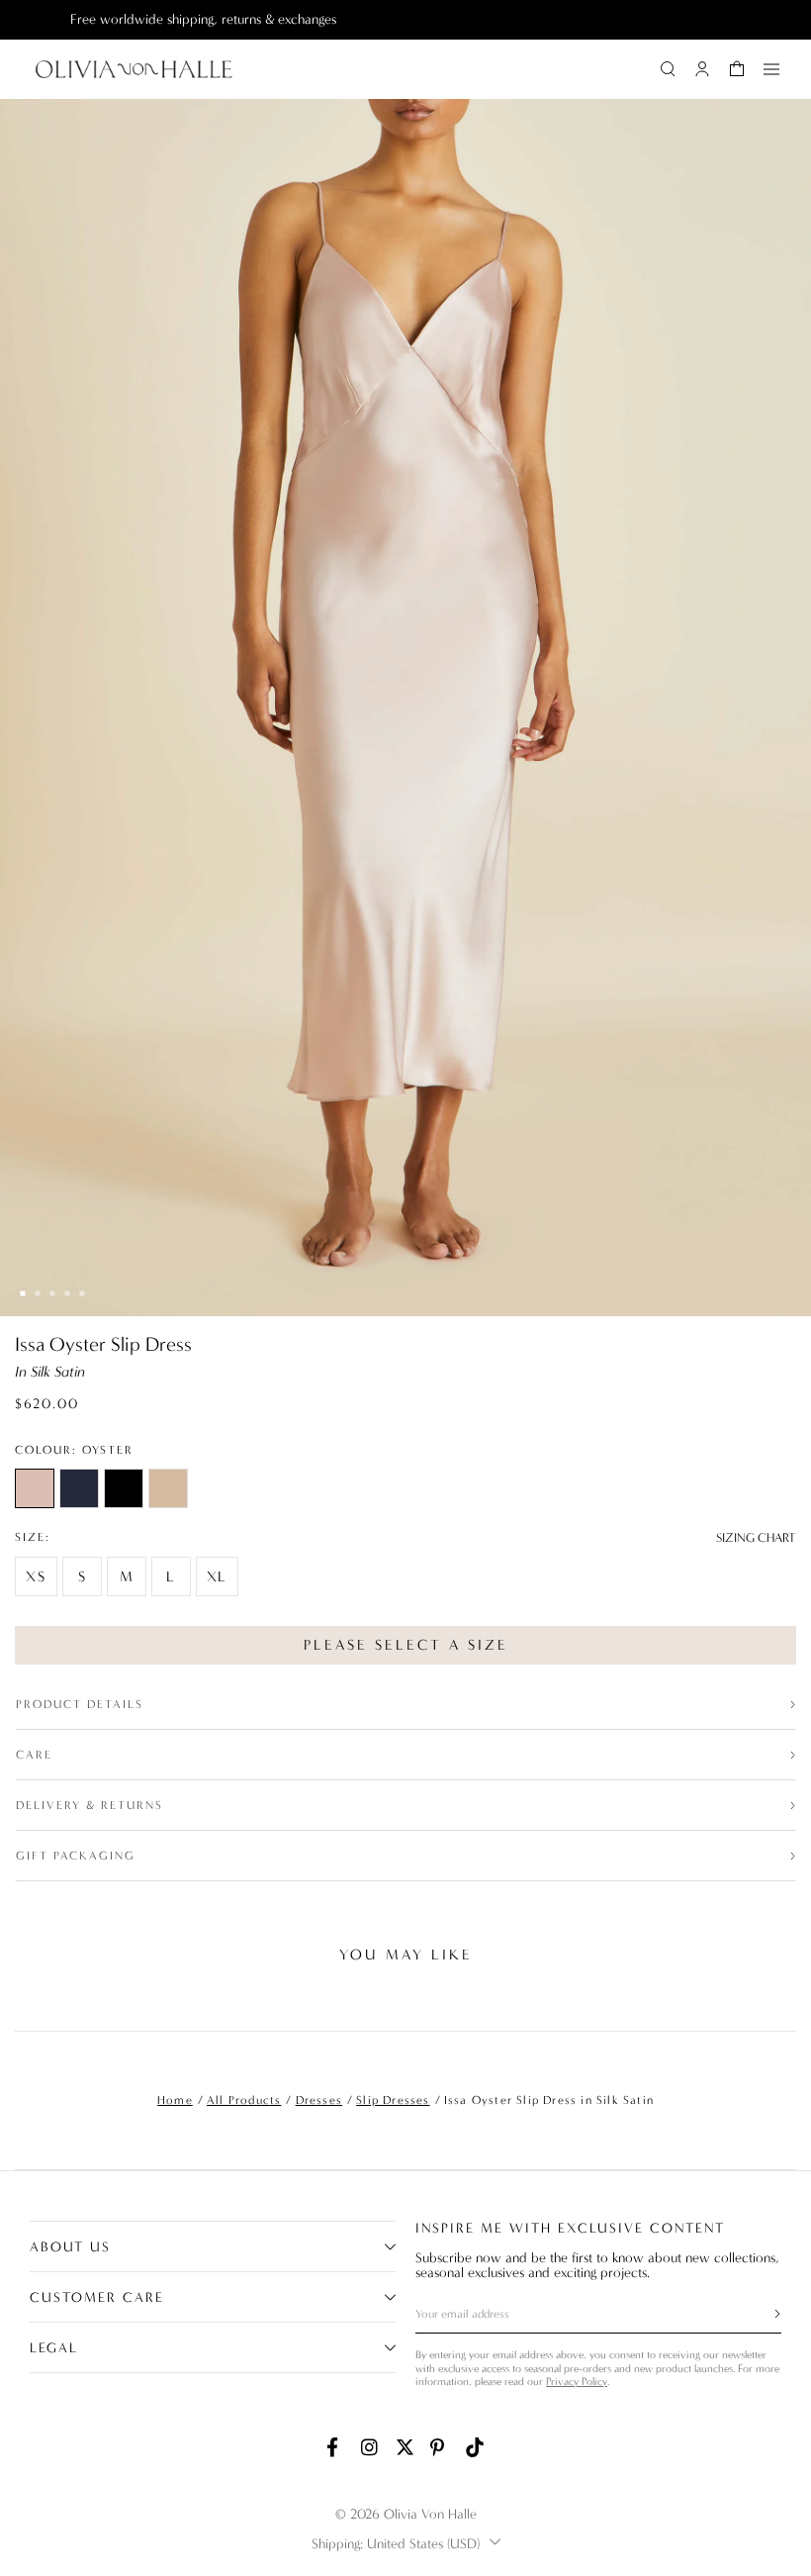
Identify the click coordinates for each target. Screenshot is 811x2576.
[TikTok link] (475, 2447)
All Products (244, 2100)
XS (36, 1576)
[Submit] (766, 2314)
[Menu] (771, 69)
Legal (54, 2348)
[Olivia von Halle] (134, 69)
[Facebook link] (336, 2447)
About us (70, 2247)
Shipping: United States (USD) (396, 2544)
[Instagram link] (371, 2447)
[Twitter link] (405, 2447)
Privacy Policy (577, 2382)
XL (217, 1576)
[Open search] (668, 69)
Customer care (97, 2297)
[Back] (31, 2001)
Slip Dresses (393, 2100)
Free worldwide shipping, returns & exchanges (163, 19)
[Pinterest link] (440, 2447)
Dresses (319, 2100)
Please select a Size (406, 1645)
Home (175, 2100)
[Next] (780, 2001)
